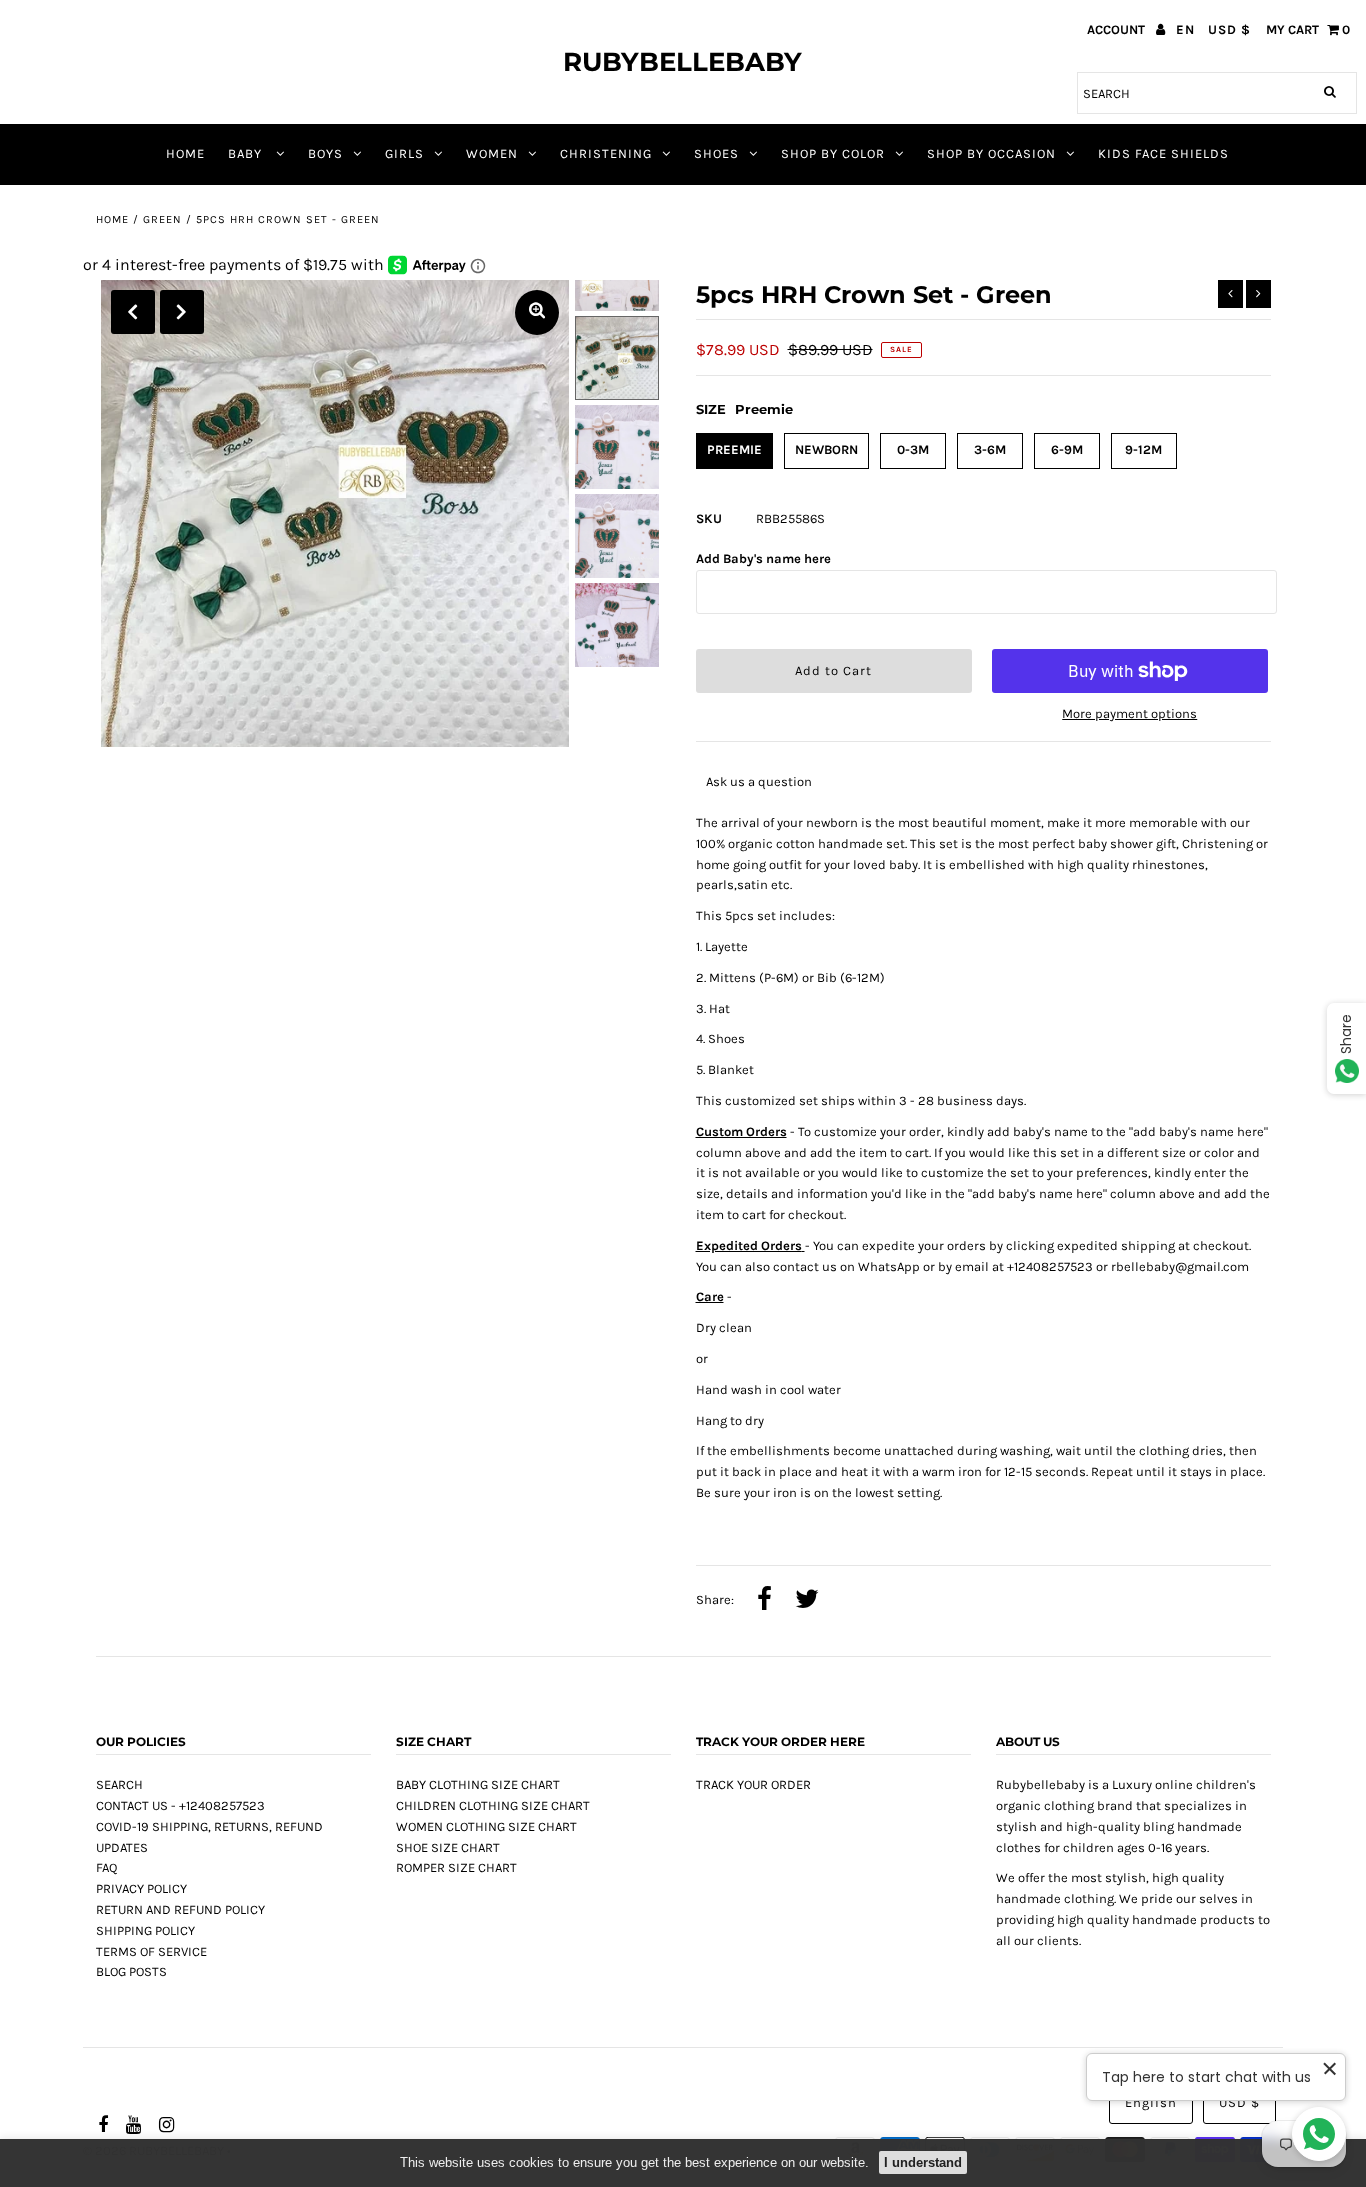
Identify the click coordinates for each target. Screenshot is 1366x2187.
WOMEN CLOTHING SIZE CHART (486, 1826)
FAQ (106, 1867)
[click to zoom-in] (537, 312)
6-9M (1067, 449)
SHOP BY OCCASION (991, 153)
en (1185, 29)
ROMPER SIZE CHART (456, 1867)
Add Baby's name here (763, 558)
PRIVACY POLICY (141, 1888)
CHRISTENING (606, 153)
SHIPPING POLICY (145, 1930)
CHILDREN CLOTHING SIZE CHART (493, 1805)
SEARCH (119, 1784)
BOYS (325, 153)
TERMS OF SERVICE (151, 1951)
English (1151, 2102)
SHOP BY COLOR (833, 153)
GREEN (162, 219)
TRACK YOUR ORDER (753, 1784)
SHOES (716, 153)
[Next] (182, 312)
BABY (247, 153)
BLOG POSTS (131, 1971)
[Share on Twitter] (807, 1601)
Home (112, 219)
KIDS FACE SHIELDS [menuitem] (1163, 153)
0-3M (913, 449)
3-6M (990, 449)
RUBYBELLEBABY (682, 62)
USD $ (1229, 29)
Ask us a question (759, 781)
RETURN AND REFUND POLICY (180, 1909)
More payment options (1129, 713)
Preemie (734, 449)
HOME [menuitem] (185, 153)
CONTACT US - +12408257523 (180, 1805)
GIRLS (404, 153)
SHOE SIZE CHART (448, 1847)
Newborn (826, 449)
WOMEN (492, 153)
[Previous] (133, 312)
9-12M (1143, 449)
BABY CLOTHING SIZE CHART (478, 1784)
